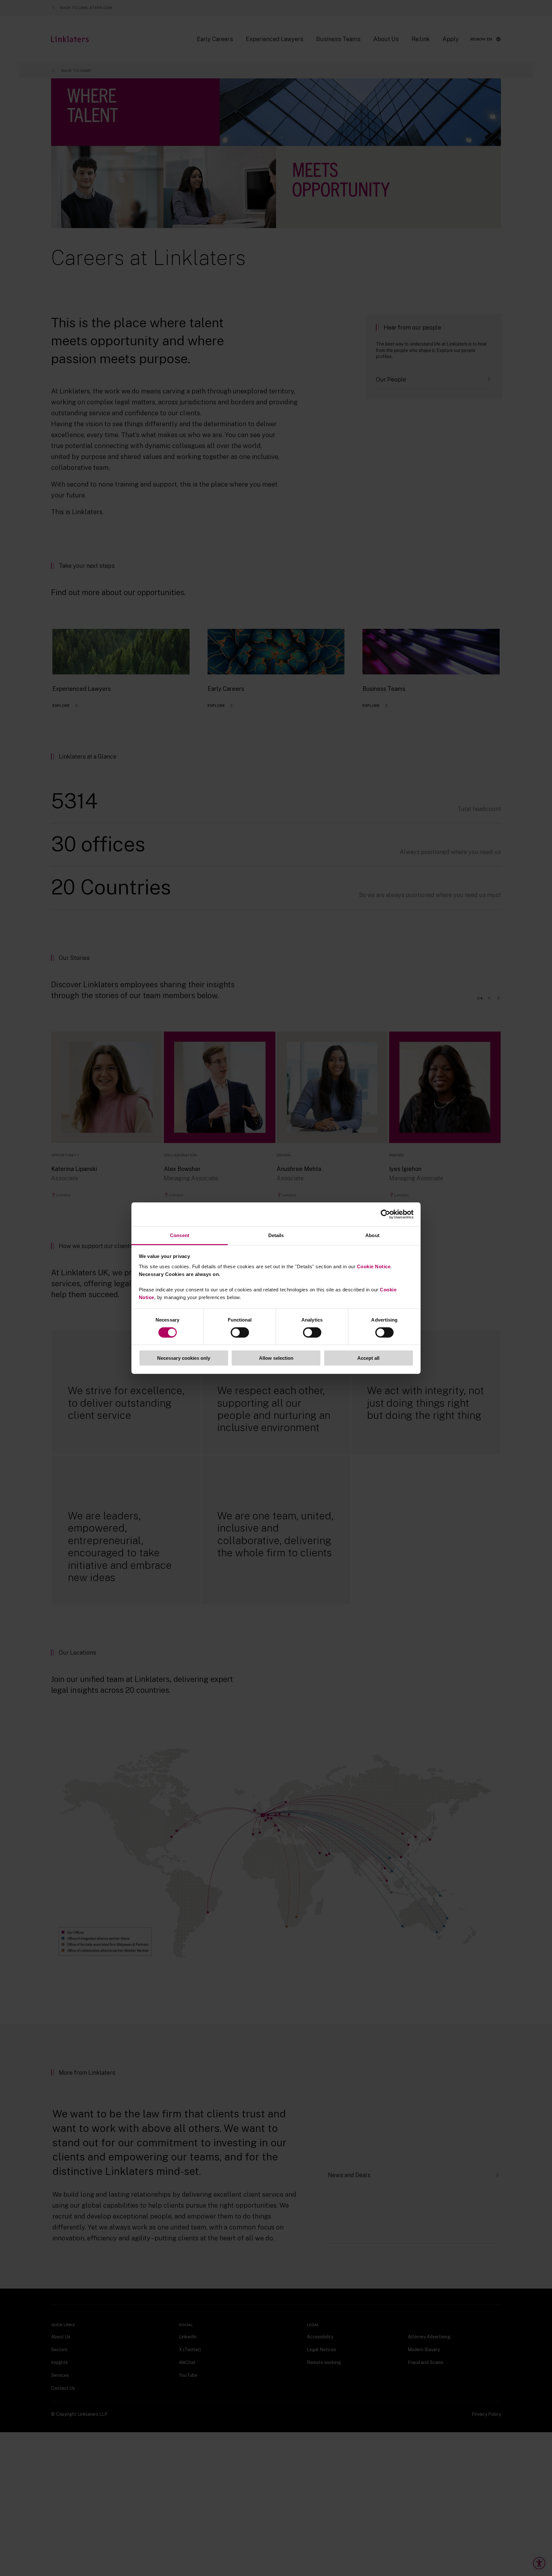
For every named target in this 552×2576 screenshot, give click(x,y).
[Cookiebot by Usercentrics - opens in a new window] (385, 1214)
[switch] (240, 1332)
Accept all (368, 1358)
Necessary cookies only (184, 1358)
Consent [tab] (180, 1235)
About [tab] (372, 1235)
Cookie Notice (374, 1266)
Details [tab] (276, 1235)
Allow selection (276, 1358)
